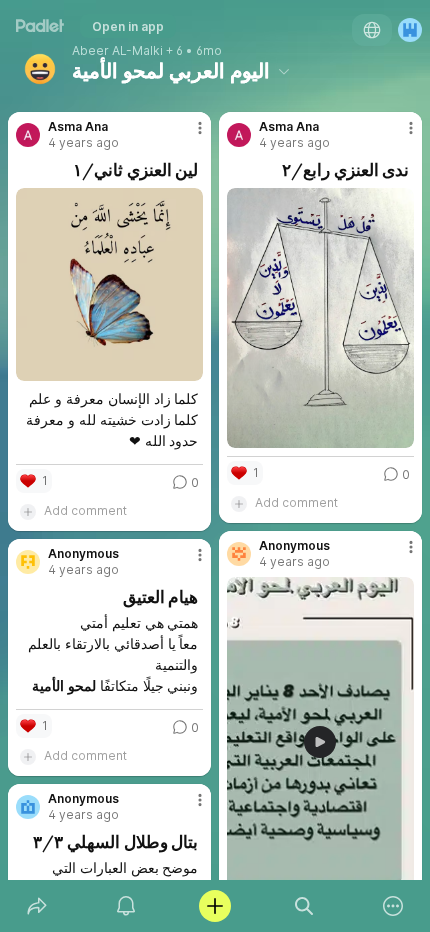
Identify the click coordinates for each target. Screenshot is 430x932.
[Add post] (214, 906)
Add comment (85, 510)
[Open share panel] (36, 906)
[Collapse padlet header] (284, 71)
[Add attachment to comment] (28, 511)
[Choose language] (372, 30)
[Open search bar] (304, 906)
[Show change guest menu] (410, 30)
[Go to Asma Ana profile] (28, 135)
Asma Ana (78, 127)
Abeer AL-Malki (117, 51)
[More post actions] (187, 136)
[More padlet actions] (393, 906)
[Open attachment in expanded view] (109, 284)
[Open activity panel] (125, 906)
